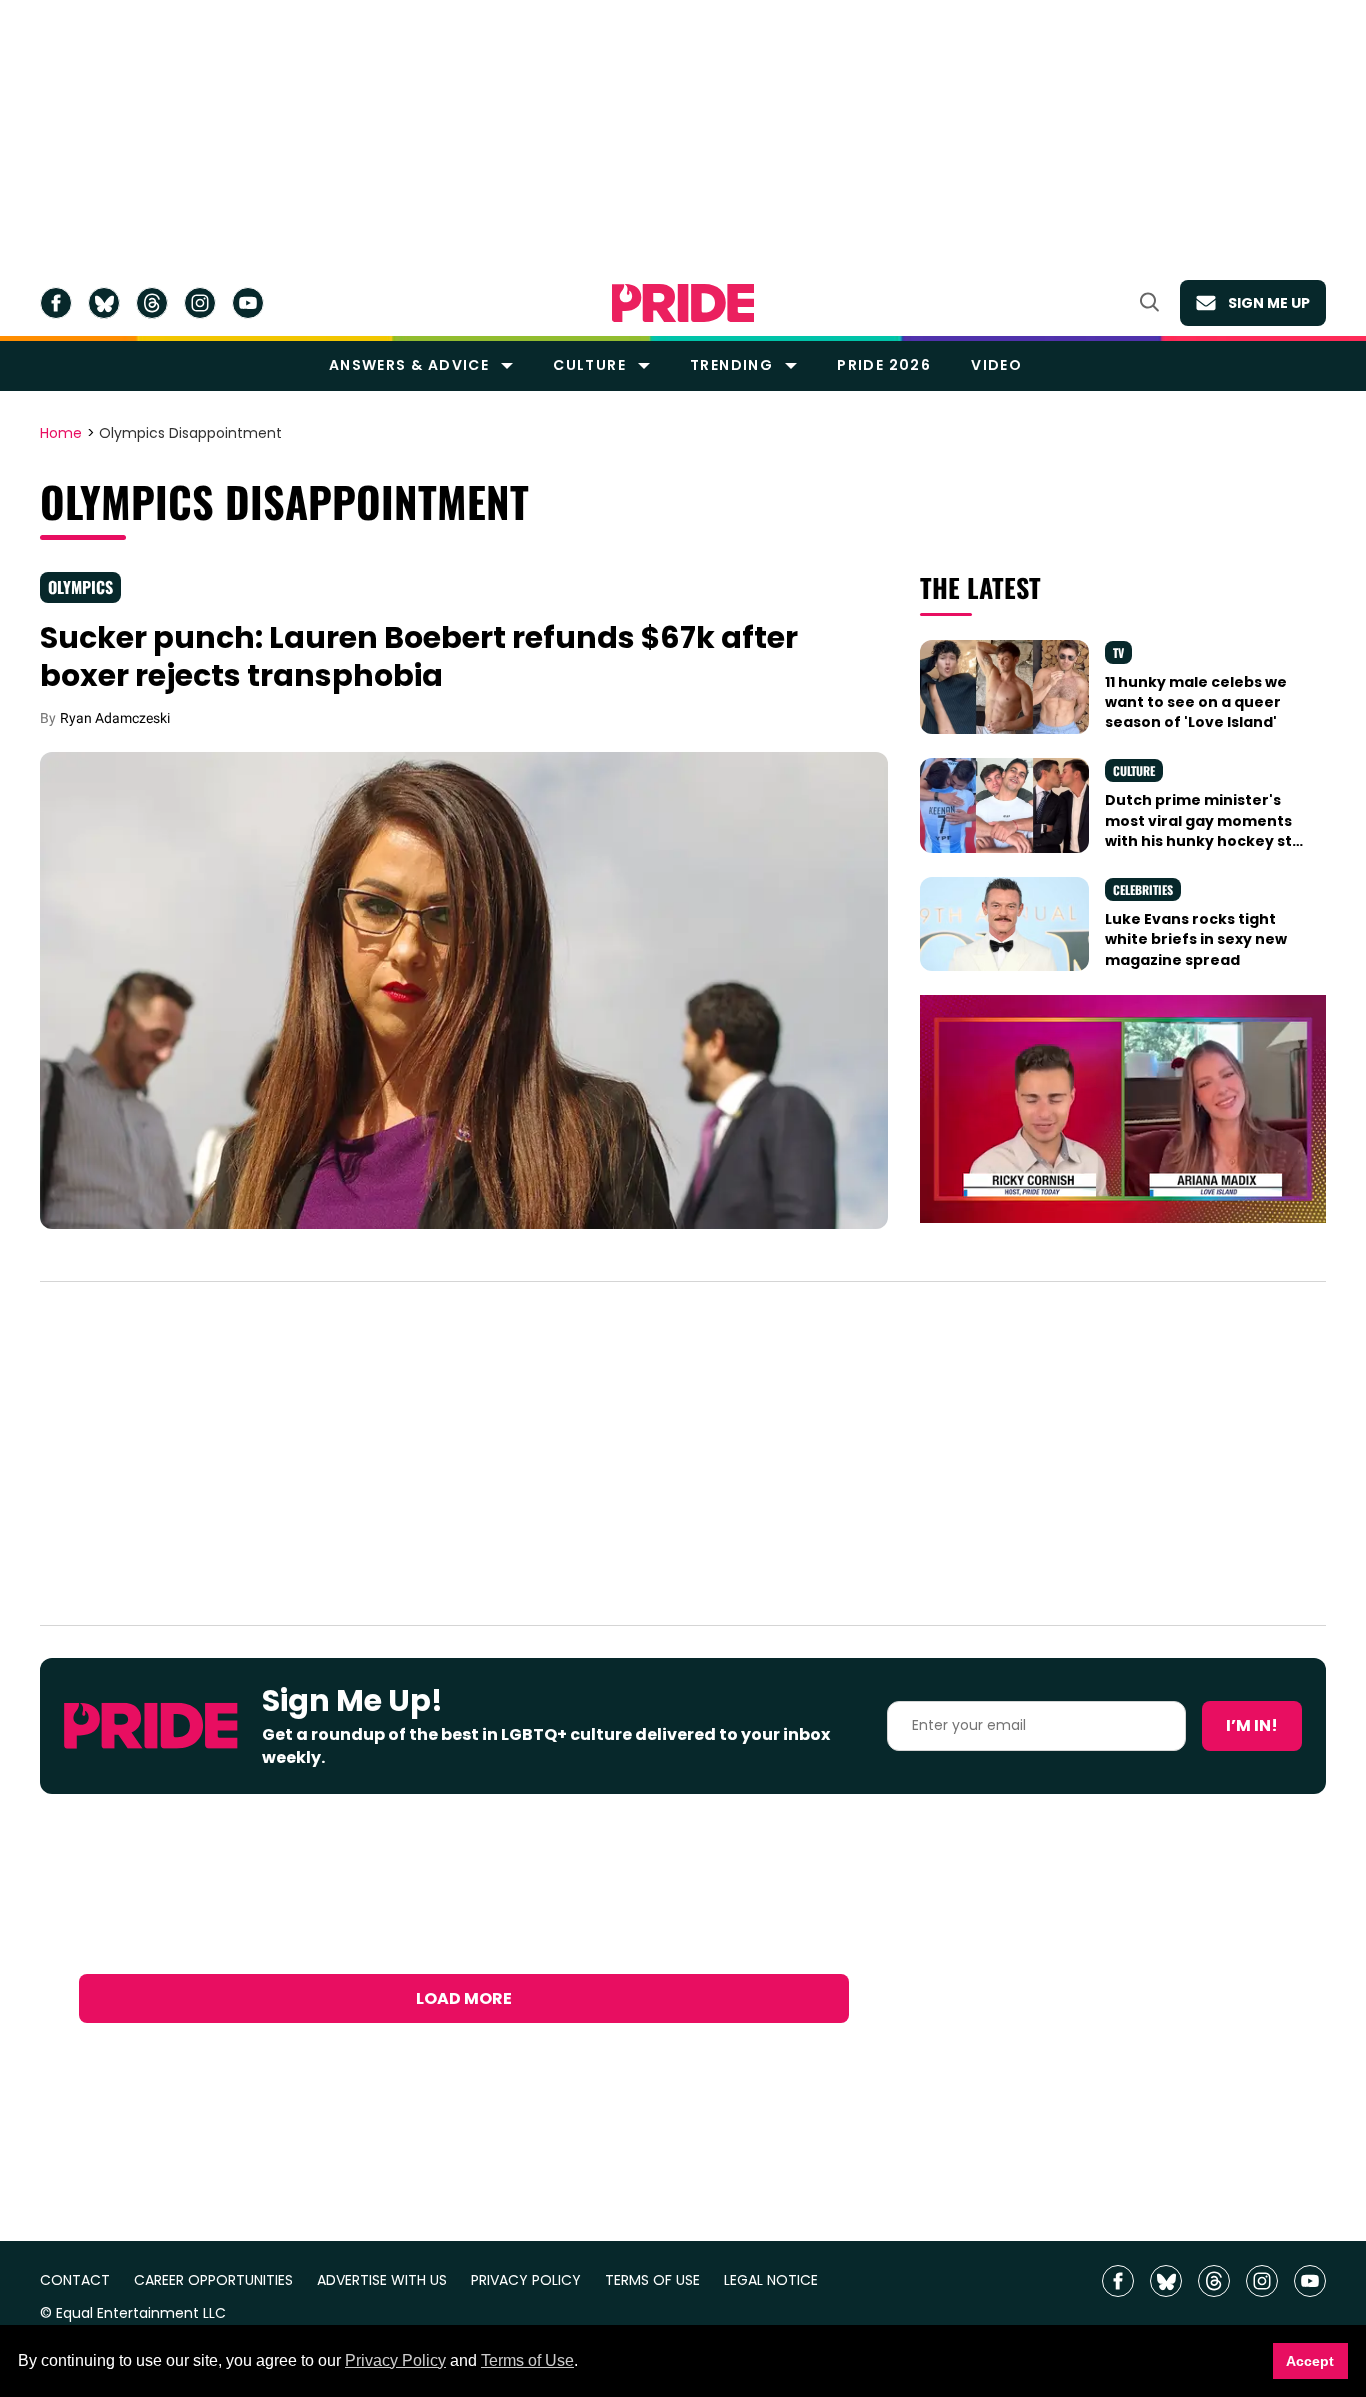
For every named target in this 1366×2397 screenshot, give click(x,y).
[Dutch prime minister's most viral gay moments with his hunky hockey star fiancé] (1004, 804)
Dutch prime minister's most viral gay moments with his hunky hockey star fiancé (1207, 830)
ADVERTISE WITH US (382, 2280)
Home (61, 434)
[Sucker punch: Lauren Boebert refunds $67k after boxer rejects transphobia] (464, 989)
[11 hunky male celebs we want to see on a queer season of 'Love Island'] (1004, 686)
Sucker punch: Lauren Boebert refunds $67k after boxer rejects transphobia (419, 656)
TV (1118, 652)
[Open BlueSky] (104, 303)
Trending (731, 365)
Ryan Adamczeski (115, 718)
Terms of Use (527, 2360)
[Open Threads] (152, 303)
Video (996, 365)
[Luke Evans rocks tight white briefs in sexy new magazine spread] (1004, 923)
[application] (1123, 1109)
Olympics (80, 587)
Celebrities (1143, 889)
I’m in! (1252, 1725)
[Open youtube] (248, 303)
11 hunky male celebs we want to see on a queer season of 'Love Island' (1196, 702)
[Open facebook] (56, 303)
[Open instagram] (200, 303)
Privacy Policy (395, 2360)
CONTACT (75, 2280)
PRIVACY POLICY (526, 2280)
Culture (589, 365)
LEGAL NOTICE (771, 2280)
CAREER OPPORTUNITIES (213, 2280)
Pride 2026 (884, 365)
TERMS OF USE (652, 2280)
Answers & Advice (409, 365)
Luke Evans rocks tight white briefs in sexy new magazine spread (1196, 939)
